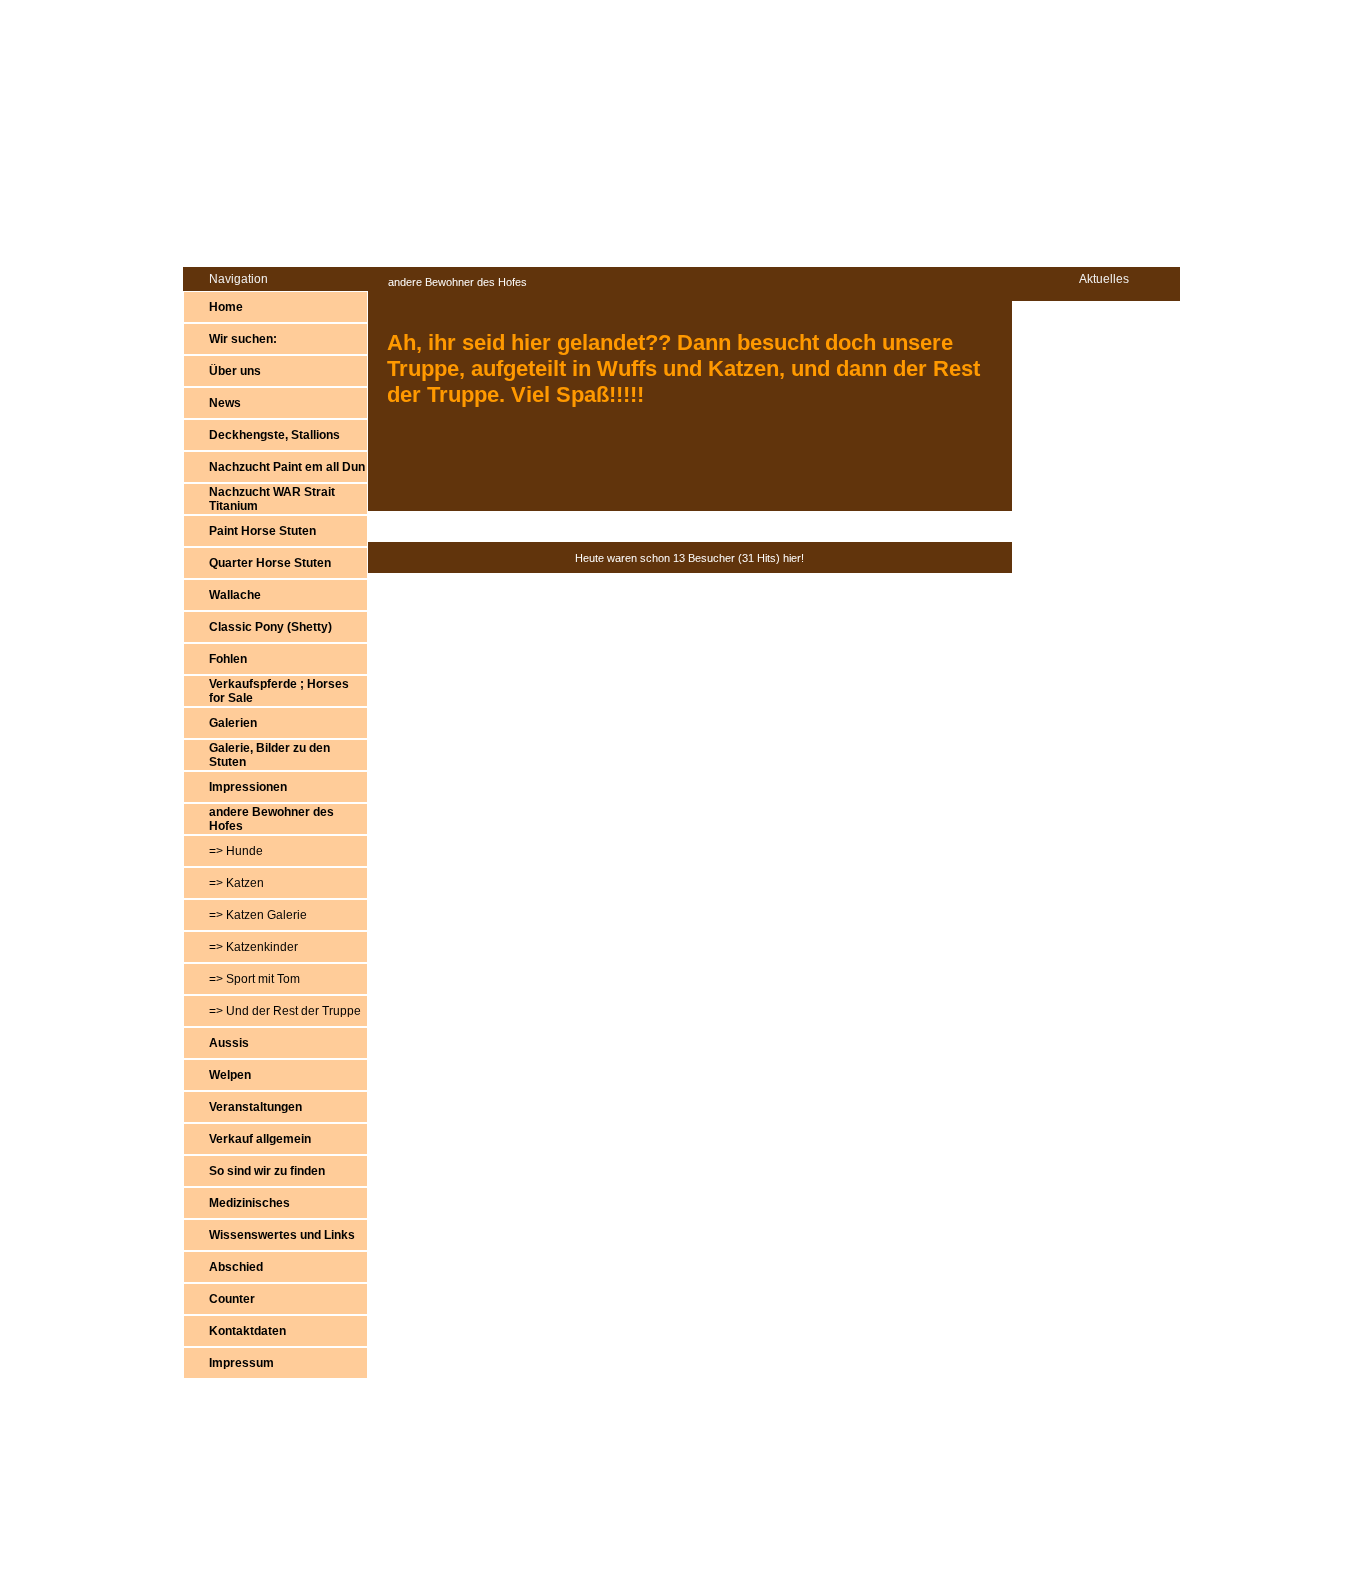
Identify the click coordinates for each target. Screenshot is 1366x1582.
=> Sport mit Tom (254, 979)
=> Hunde (236, 851)
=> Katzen (236, 883)
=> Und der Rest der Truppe (285, 1011)
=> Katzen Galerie (258, 915)
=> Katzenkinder (253, 947)
